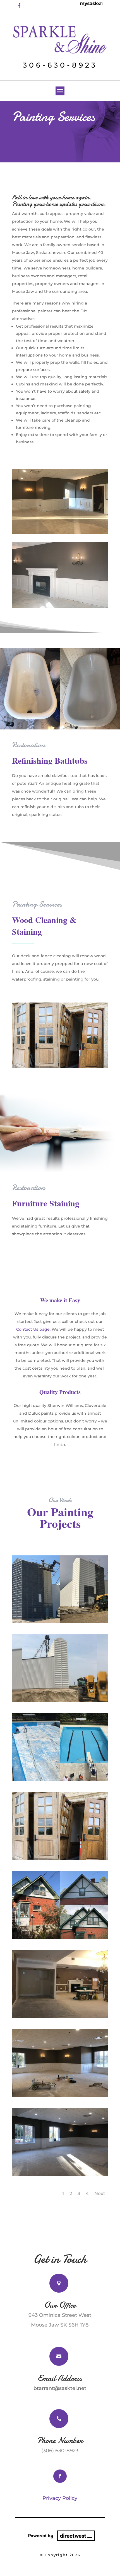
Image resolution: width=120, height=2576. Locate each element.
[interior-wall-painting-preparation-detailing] (60, 2095)
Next (100, 2193)
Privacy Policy (60, 2498)
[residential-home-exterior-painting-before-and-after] (60, 1937)
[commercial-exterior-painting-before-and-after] (60, 1622)
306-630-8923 (60, 65)
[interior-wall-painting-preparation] (60, 2016)
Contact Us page (33, 1329)
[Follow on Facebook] (19, 6)
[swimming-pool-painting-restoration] (60, 1780)
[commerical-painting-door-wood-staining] (60, 1859)
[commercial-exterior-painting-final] (60, 1701)
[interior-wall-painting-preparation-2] (60, 2174)
